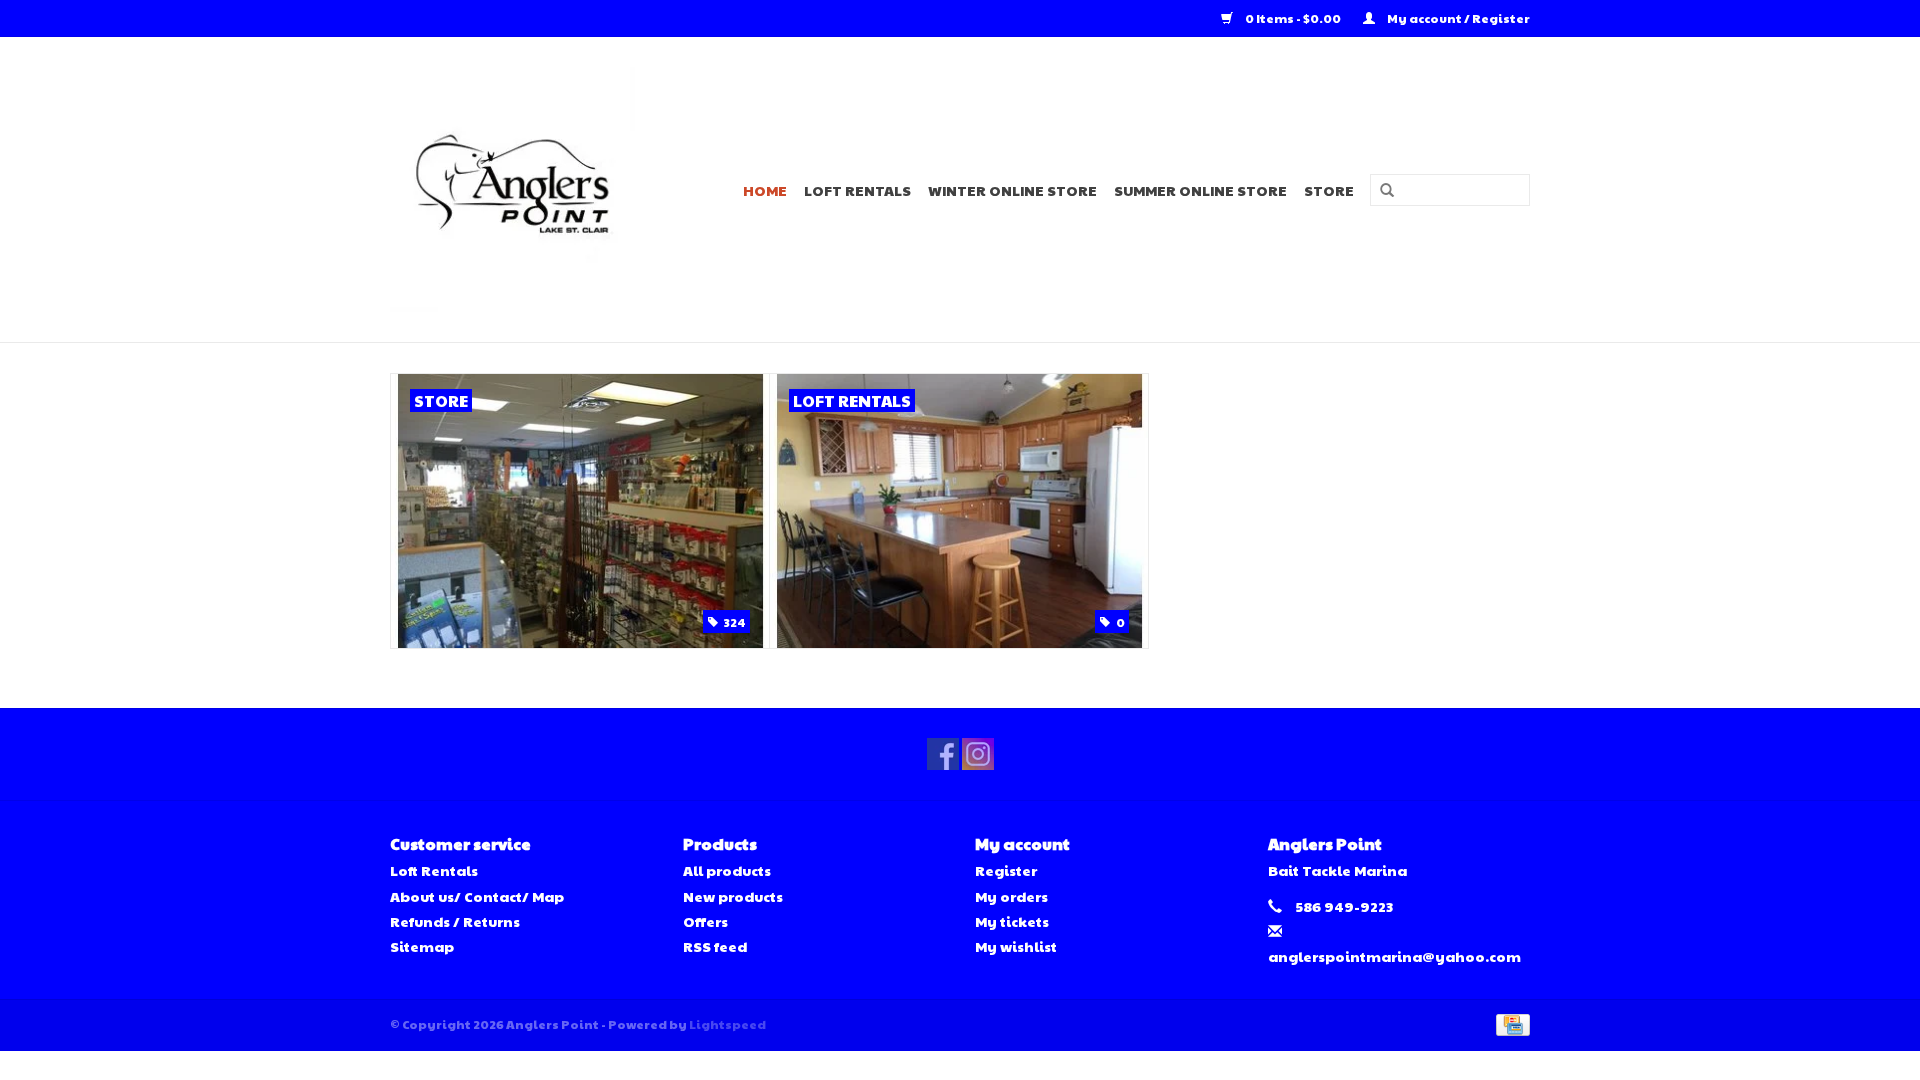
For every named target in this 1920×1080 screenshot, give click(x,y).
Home (765, 190)
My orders (1011, 896)
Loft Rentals (857, 190)
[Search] (1380, 191)
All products (727, 870)
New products (733, 896)
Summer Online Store (1200, 190)
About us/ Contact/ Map (477, 896)
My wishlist (1016, 946)
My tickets (1012, 921)
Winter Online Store (1012, 190)
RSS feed (715, 946)
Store (1329, 190)
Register (1006, 870)
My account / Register (1457, 18)
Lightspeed (727, 1024)
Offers (705, 921)
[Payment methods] (1509, 1023)
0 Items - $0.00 (1293, 18)
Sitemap (422, 946)
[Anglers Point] (524, 189)
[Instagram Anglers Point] (978, 754)
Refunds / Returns (455, 921)
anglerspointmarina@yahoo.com (1394, 956)
